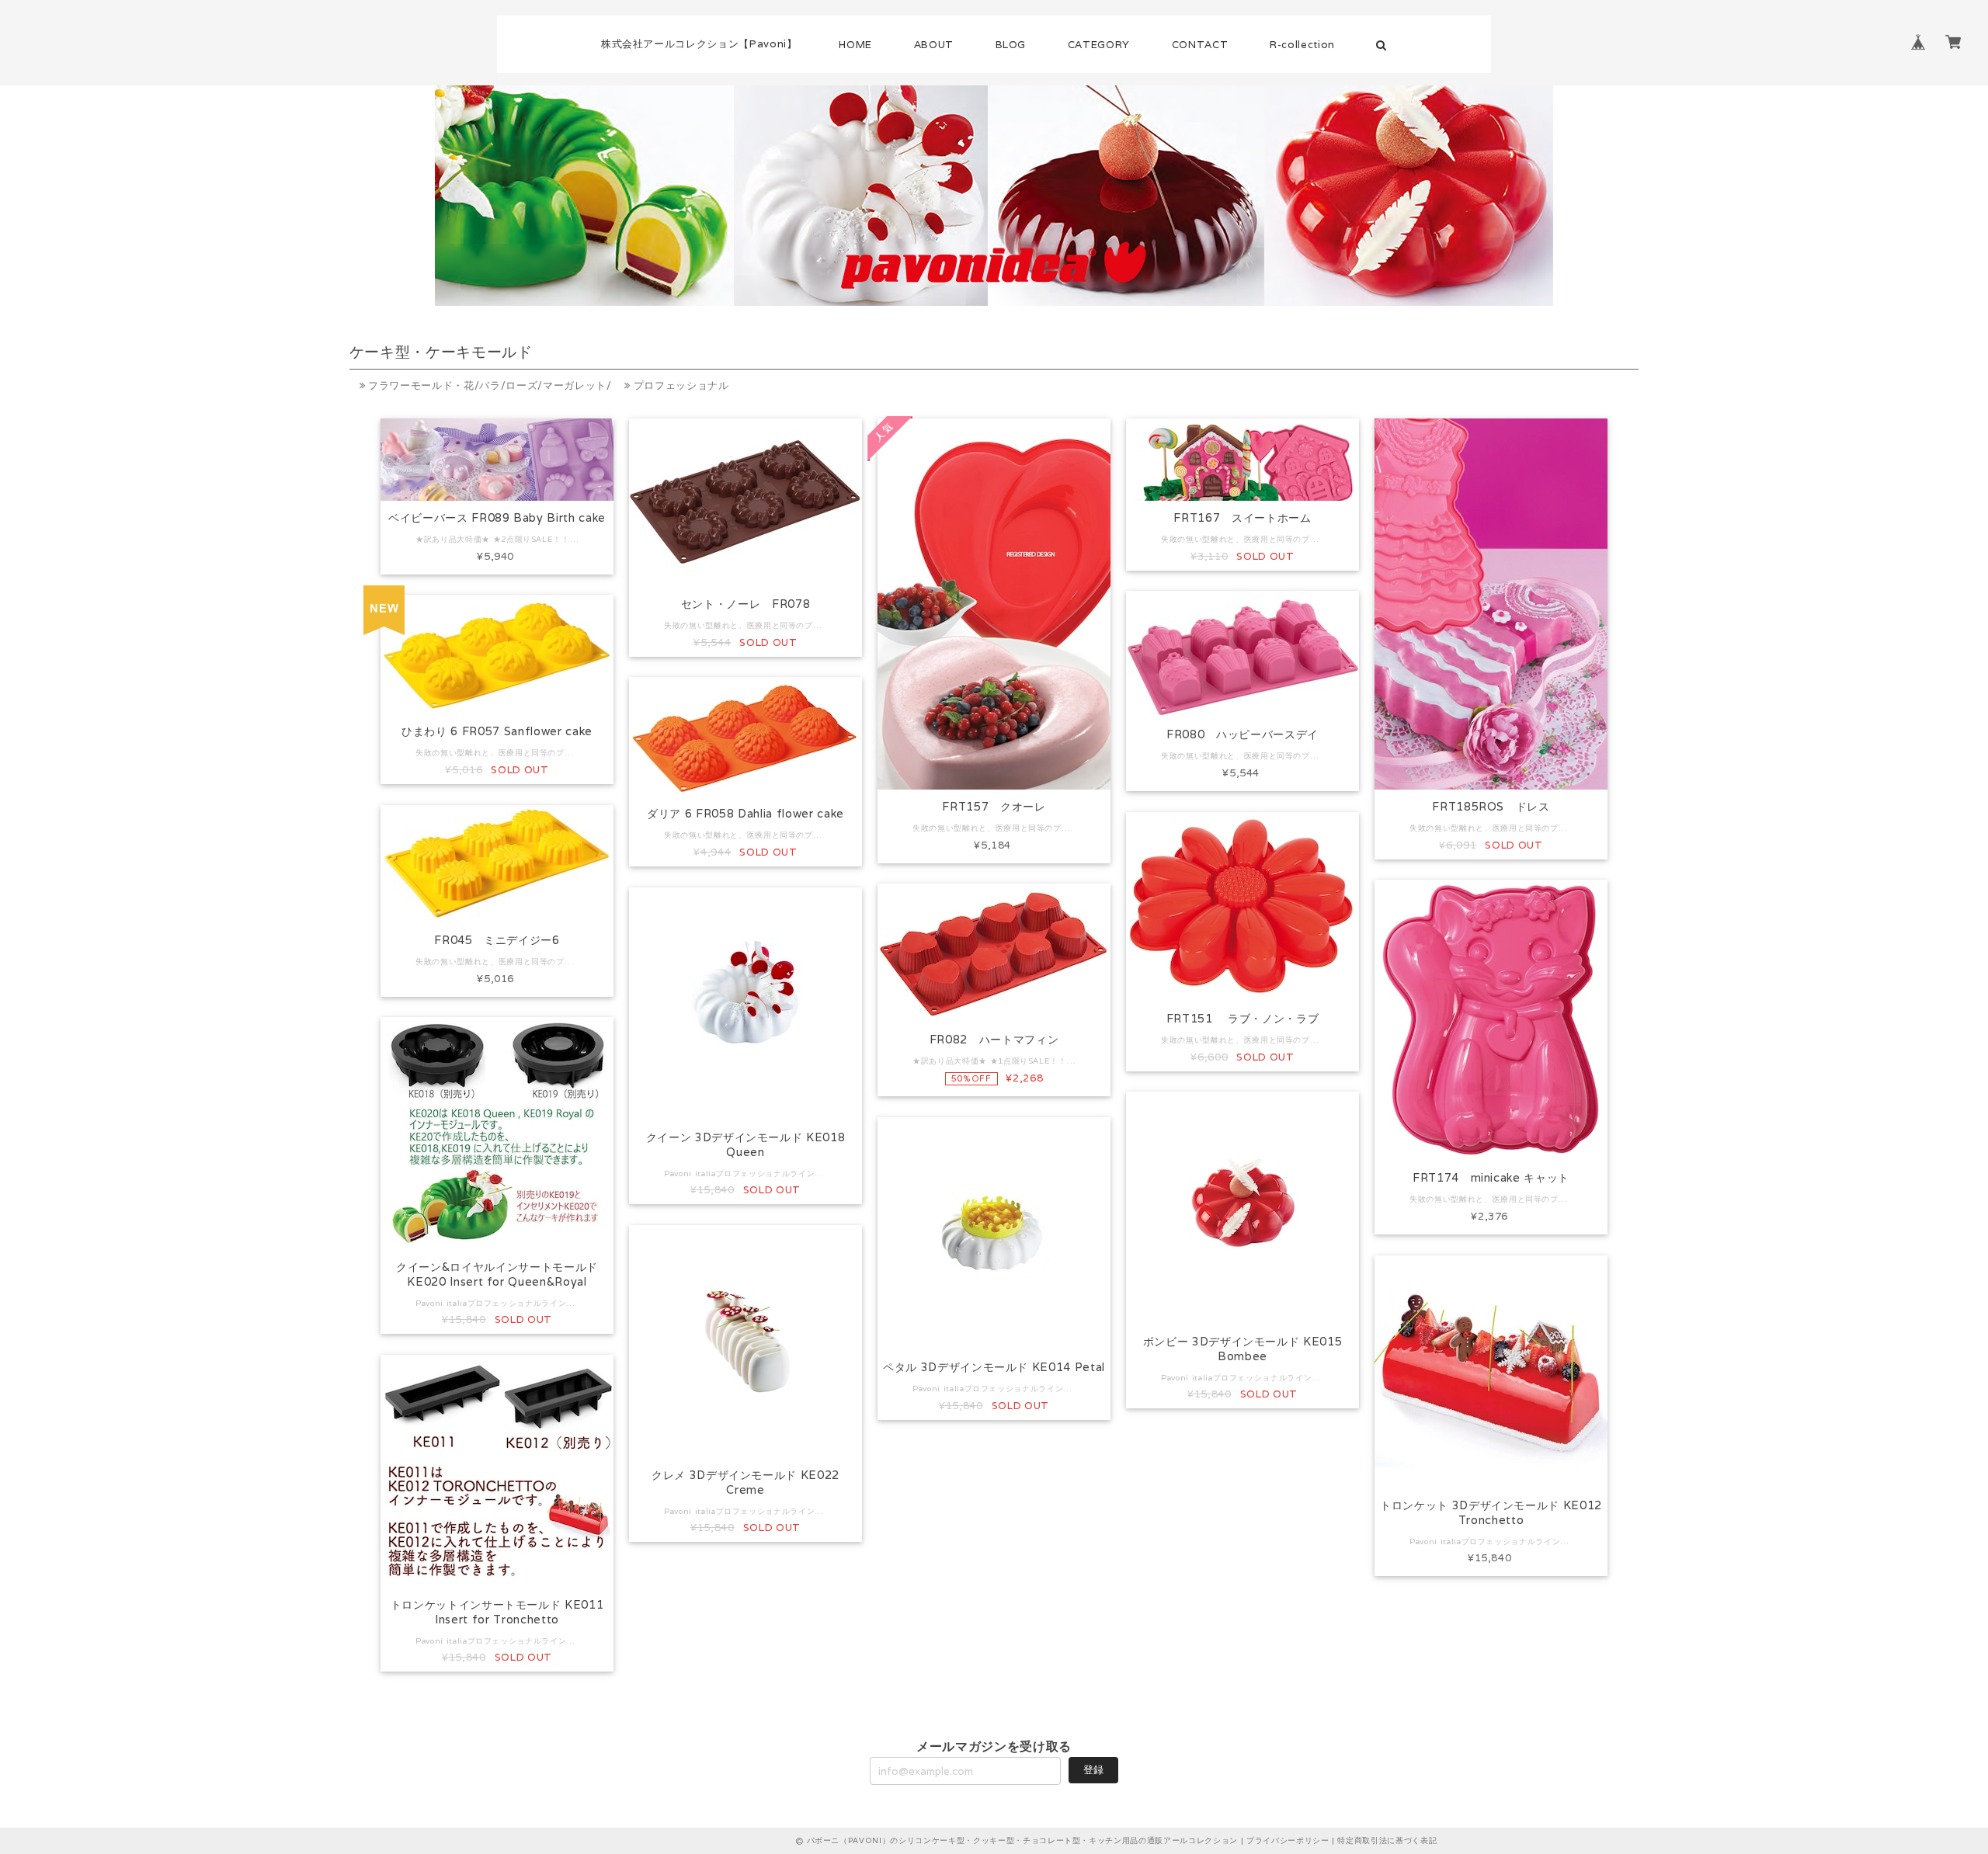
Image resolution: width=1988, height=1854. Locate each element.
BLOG (1011, 45)
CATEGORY (1099, 45)
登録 (1093, 1770)
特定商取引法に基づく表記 (1387, 1840)
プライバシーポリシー (1288, 1840)
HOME (855, 45)
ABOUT (934, 45)
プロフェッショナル (679, 385)
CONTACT (1200, 45)
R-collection (1302, 45)
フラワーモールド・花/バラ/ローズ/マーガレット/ (488, 385)
